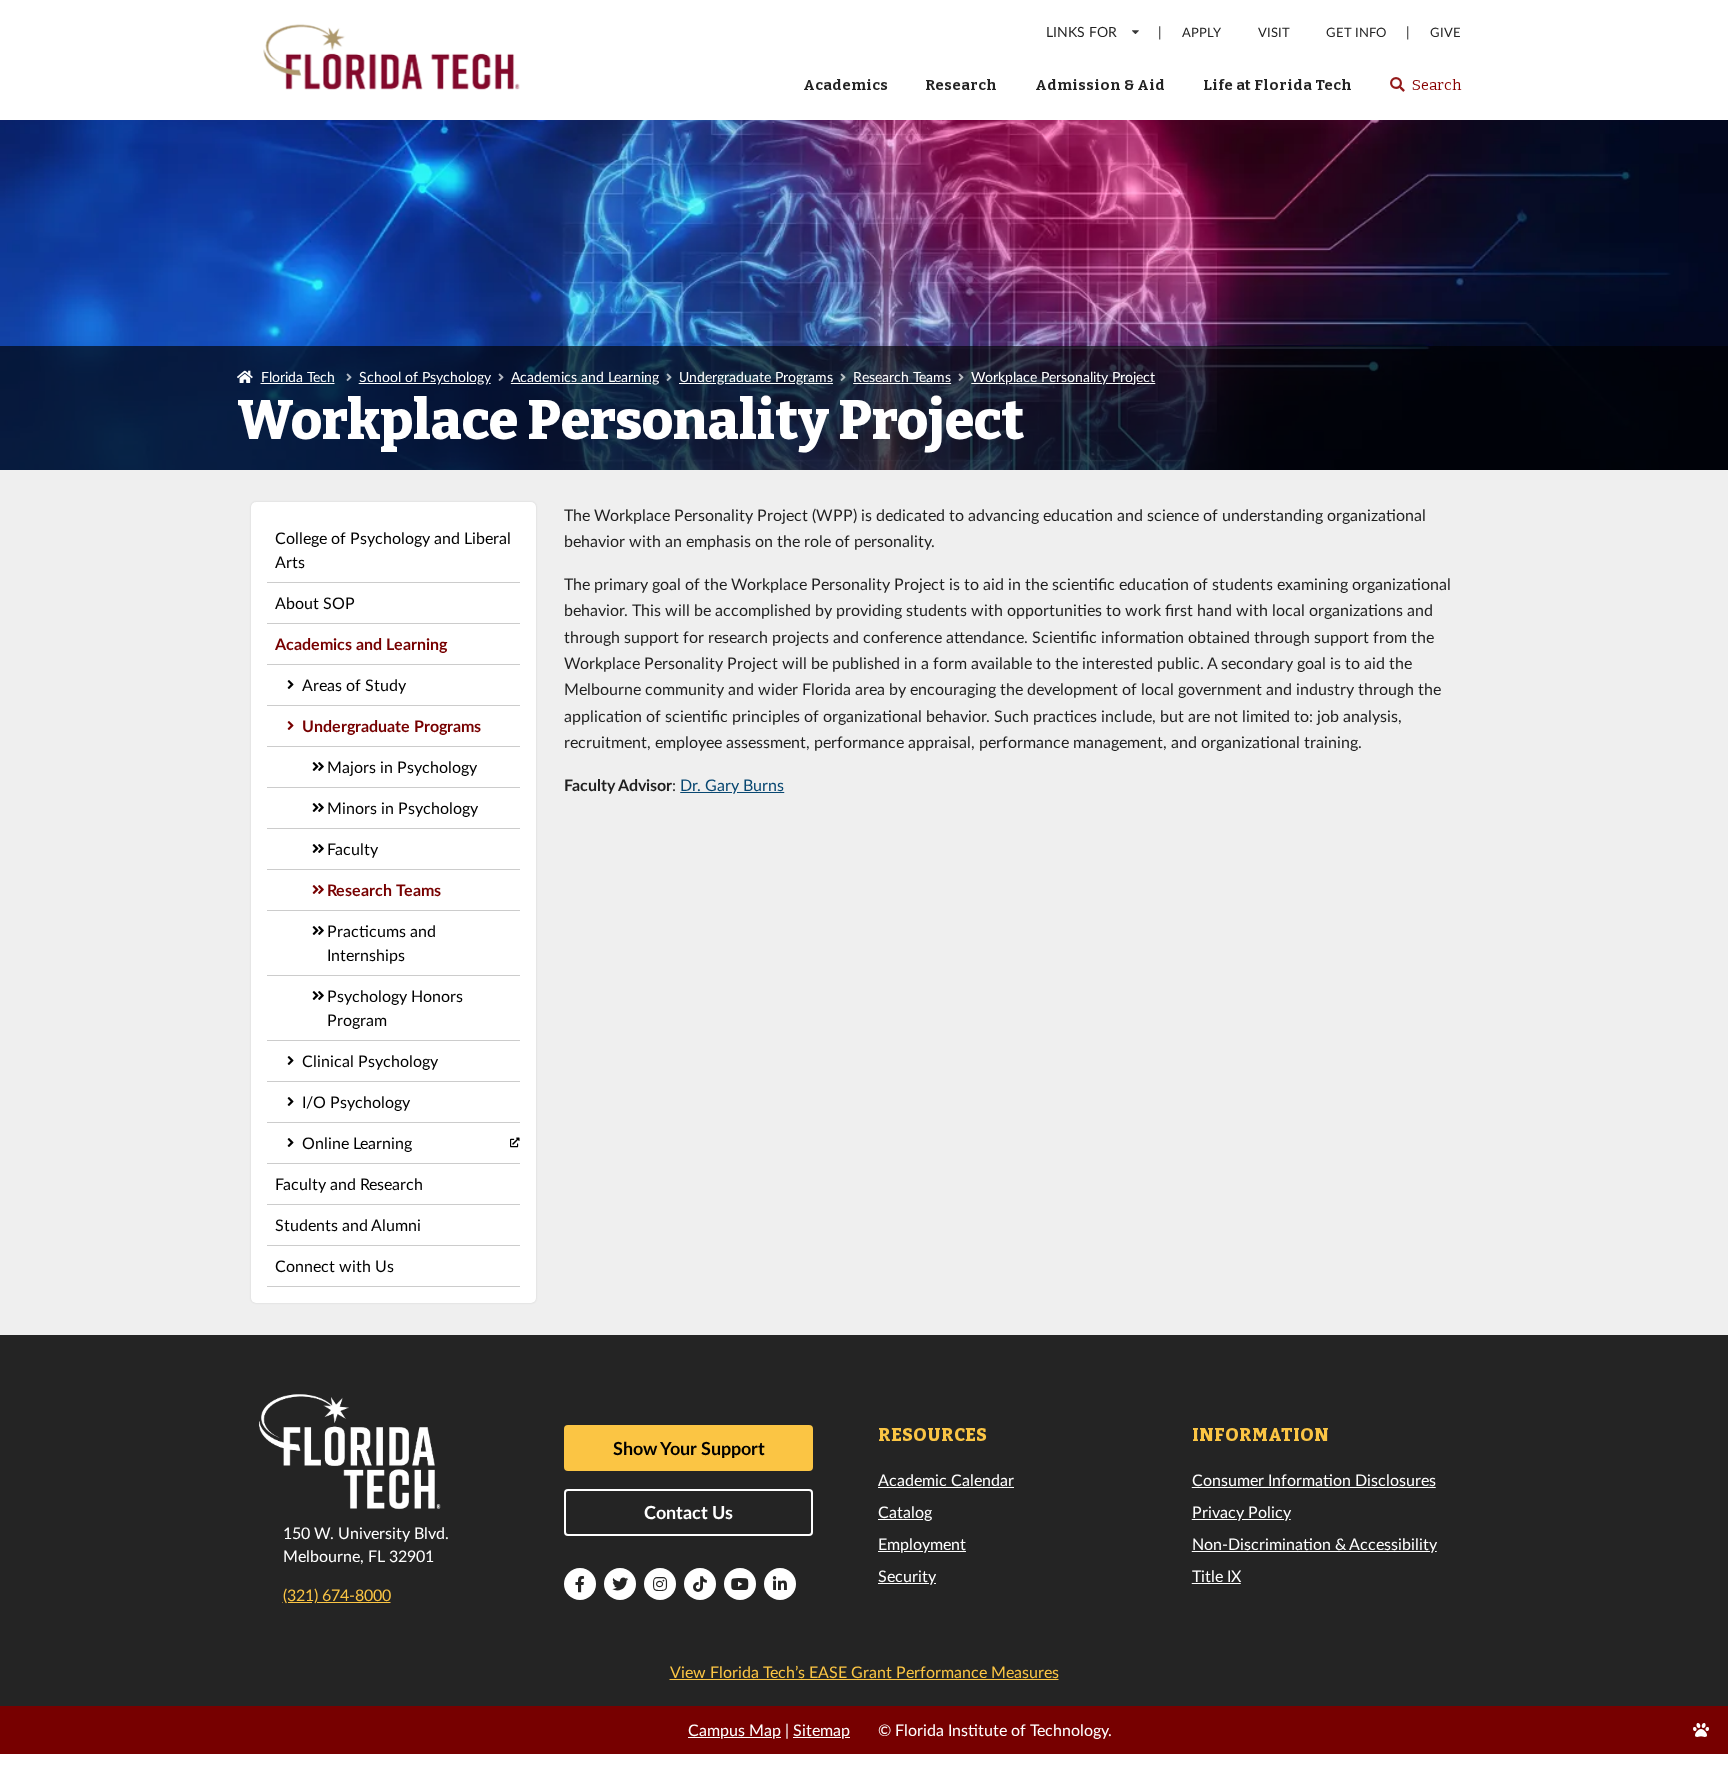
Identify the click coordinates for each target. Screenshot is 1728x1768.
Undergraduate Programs (756, 376)
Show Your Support (689, 1448)
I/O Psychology (356, 1101)
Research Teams (902, 376)
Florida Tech (298, 376)
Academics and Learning (585, 376)
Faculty (352, 848)
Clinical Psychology (370, 1060)
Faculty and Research (349, 1183)
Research (961, 85)
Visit (1274, 32)
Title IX (1216, 1575)
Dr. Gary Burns (732, 784)
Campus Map (734, 1729)
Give (1445, 32)
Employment (922, 1543)
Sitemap (821, 1729)
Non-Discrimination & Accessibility (1314, 1543)
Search (1424, 91)
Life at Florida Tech (1277, 85)
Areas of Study (354, 684)
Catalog (905, 1511)
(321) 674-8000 (337, 1594)
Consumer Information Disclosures (1314, 1479)
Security (907, 1575)
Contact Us (688, 1512)
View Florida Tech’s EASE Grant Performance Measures (864, 1671)
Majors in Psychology (402, 766)
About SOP (315, 602)
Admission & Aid (1100, 85)
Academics (845, 85)
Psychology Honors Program (395, 1007)
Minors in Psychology (402, 807)
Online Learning (357, 1142)
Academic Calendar (946, 1479)
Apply (1201, 32)
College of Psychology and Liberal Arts (393, 549)
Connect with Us (334, 1265)
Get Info (1356, 32)
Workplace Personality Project (1063, 376)
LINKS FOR (1081, 31)
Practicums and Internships (381, 942)
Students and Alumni (348, 1224)
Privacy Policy (1241, 1511)
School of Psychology (425, 376)
